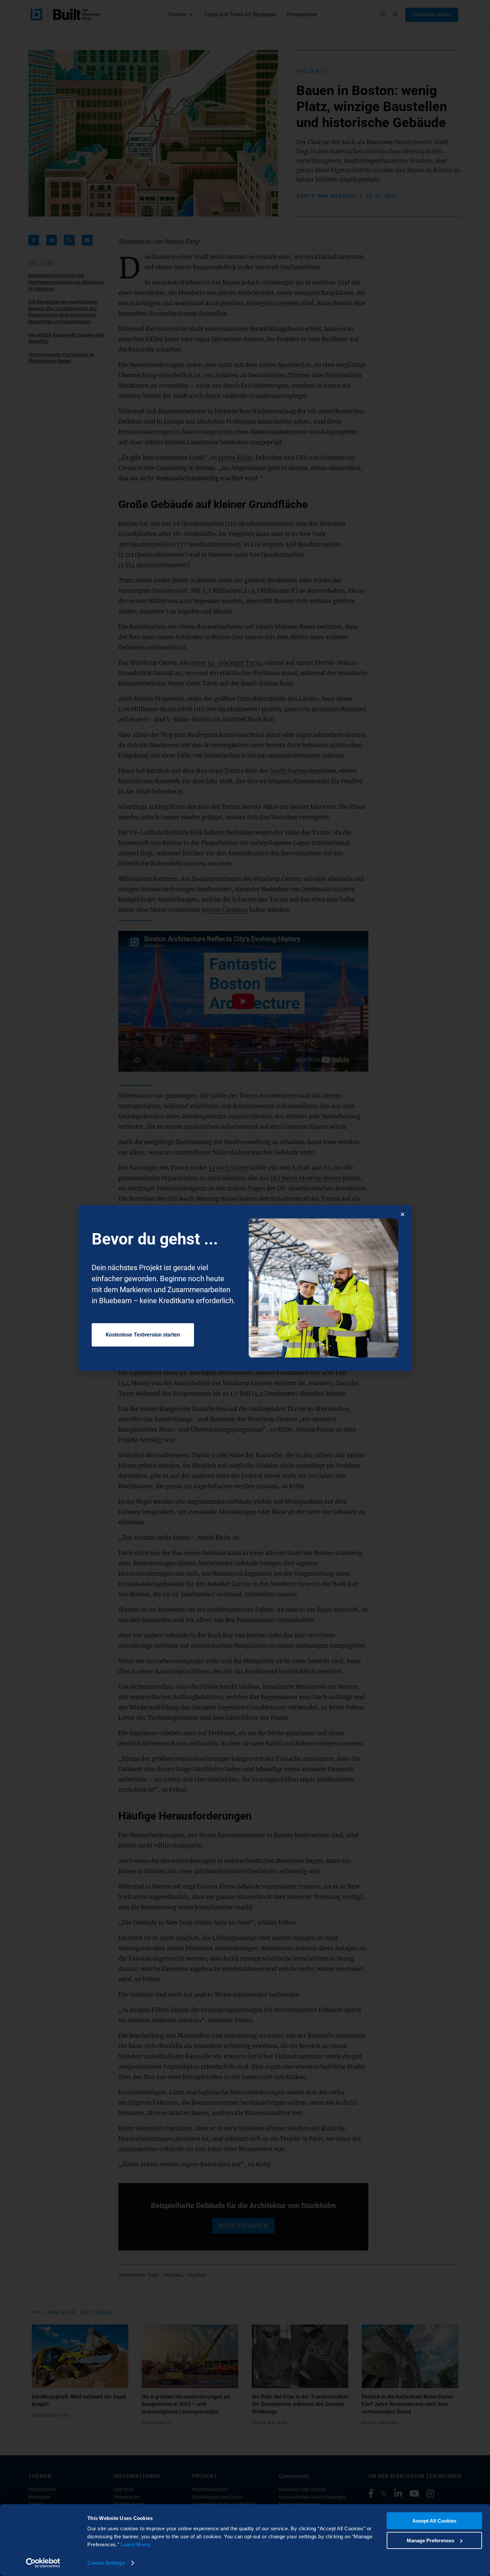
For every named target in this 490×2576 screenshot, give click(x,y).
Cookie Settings (106, 2563)
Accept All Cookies (434, 2521)
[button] (402, 1214)
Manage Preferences (430, 2540)
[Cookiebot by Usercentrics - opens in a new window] (43, 2563)
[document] (245, 1288)
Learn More (135, 2544)
